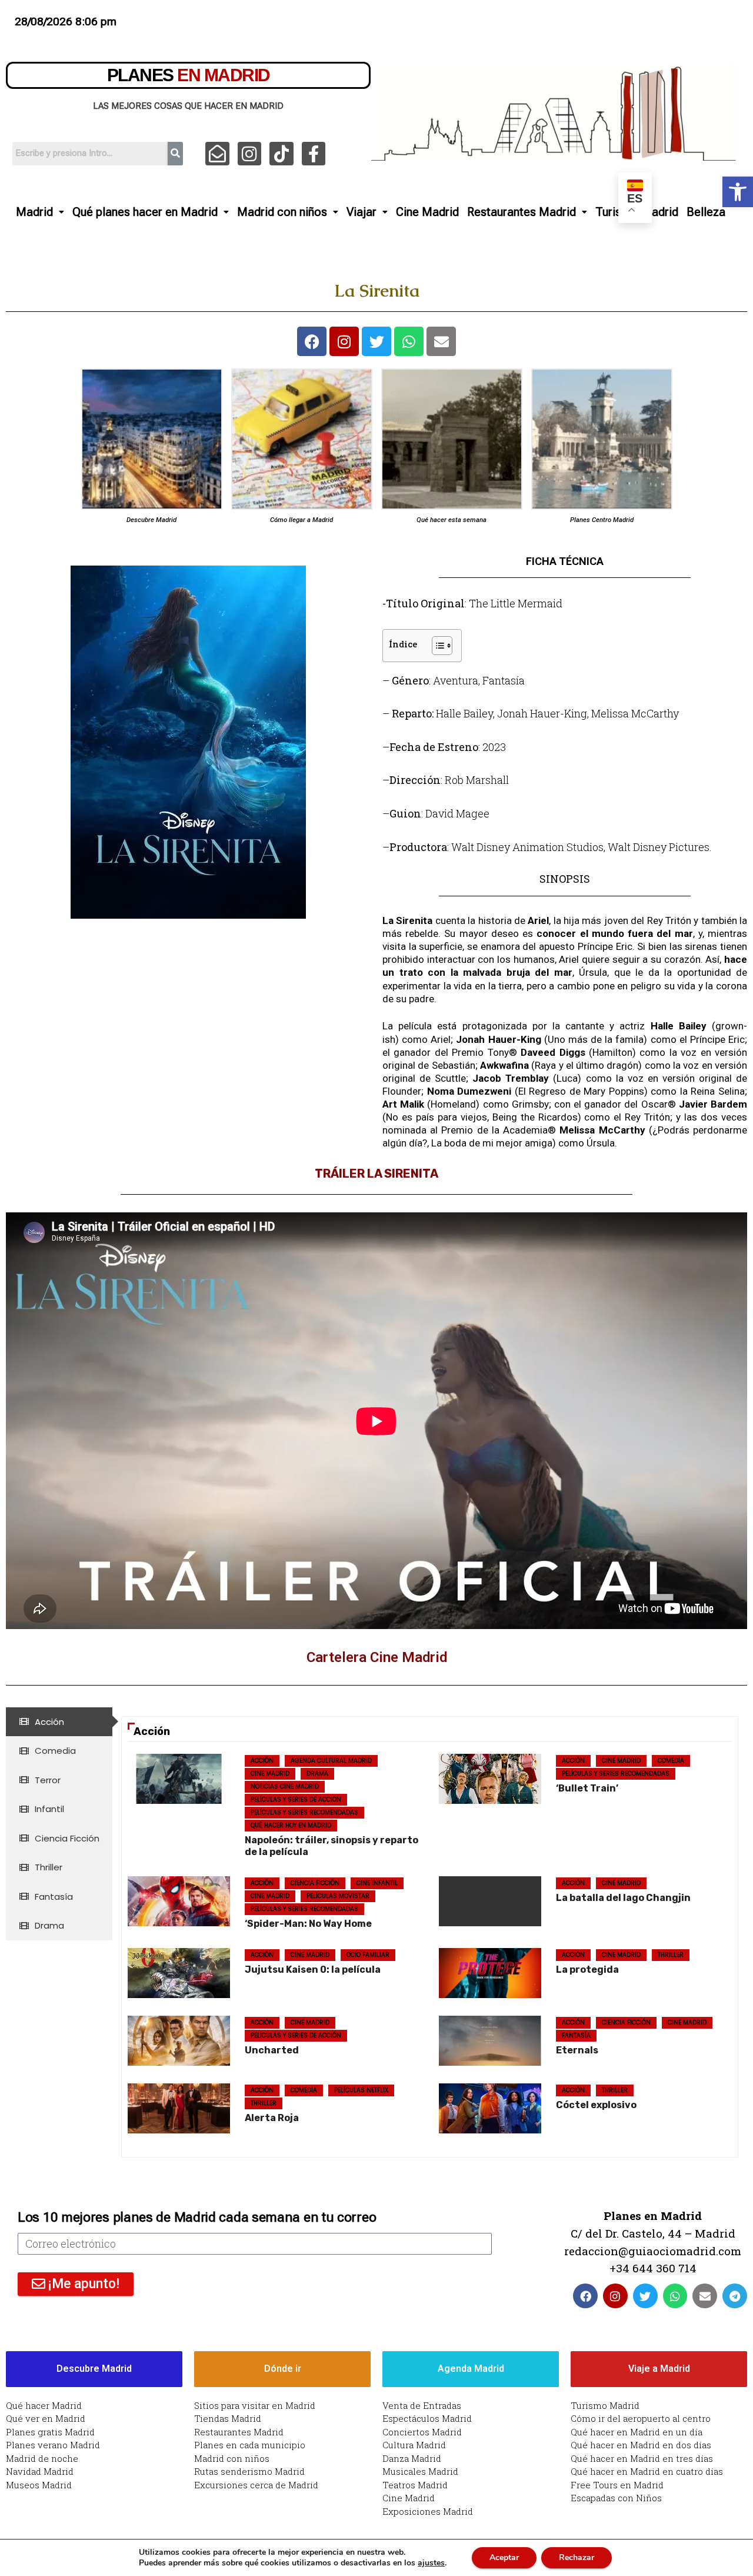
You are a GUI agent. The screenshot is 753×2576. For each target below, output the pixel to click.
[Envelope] (441, 341)
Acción (262, 1761)
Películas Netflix (361, 2090)
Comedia (671, 1761)
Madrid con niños (282, 212)
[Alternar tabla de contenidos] (436, 646)
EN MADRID (189, 75)
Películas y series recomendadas (304, 1812)
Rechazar (577, 2557)
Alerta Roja (272, 2118)
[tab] (59, 1722)
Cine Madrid (427, 212)
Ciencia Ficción (315, 1883)
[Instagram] (250, 154)
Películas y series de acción (296, 1799)
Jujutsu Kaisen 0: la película (313, 1970)
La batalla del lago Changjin (623, 1898)
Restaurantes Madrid (522, 212)
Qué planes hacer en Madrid (145, 212)
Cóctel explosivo (596, 2105)
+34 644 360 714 (653, 2268)
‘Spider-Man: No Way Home (308, 1924)
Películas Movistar (338, 1896)
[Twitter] (376, 341)
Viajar (361, 212)
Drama (317, 1774)
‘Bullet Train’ (587, 1788)
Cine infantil (377, 1883)
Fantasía (576, 2035)
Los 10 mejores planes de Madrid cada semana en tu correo (197, 2217)
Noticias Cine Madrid (285, 1786)
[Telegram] (735, 2296)
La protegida (587, 1970)
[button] (738, 192)
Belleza (706, 212)
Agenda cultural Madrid (331, 1761)
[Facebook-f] (314, 154)
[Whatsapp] (409, 341)
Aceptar (504, 2557)
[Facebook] (312, 341)
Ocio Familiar (368, 1955)
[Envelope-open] (217, 154)
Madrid (34, 212)
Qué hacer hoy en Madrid (291, 1825)
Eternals (577, 2050)
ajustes (431, 2563)
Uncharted (272, 2050)
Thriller (671, 1955)
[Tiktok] (281, 154)
